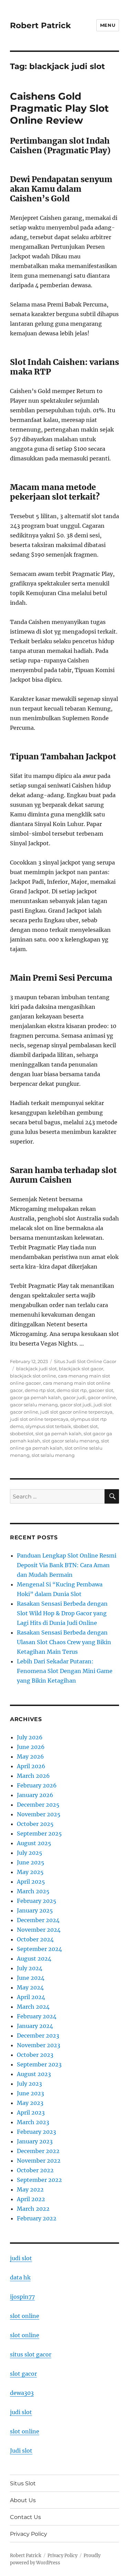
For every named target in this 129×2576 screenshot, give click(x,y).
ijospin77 (22, 2297)
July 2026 (30, 1737)
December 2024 (38, 1920)
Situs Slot (23, 2483)
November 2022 (39, 2161)
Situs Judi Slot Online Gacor (85, 1361)
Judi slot (21, 2451)
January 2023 (35, 2141)
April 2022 (31, 2199)
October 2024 (35, 1939)
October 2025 (35, 1824)
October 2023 (35, 2055)
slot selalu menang (53, 1455)
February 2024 (37, 2016)
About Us (23, 2500)
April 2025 (31, 1882)
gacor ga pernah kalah (35, 1397)
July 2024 (30, 1968)
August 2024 (34, 1959)
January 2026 (35, 1795)
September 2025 (39, 1833)
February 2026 (37, 1785)
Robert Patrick (40, 25)
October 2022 (35, 2170)
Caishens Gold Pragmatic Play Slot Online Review (59, 108)
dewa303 (22, 2393)
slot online (25, 2316)
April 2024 (31, 1997)
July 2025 (30, 1853)
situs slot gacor (31, 2354)
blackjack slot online (33, 1376)
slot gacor (23, 2374)
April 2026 (31, 1766)
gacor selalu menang (34, 1405)
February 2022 (37, 2218)
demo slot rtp (72, 1390)
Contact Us (25, 2517)
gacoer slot (101, 1390)
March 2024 (33, 2007)
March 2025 (33, 1891)
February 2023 (36, 2132)
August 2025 (34, 1843)
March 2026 (33, 1776)
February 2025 (37, 1901)
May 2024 (30, 1987)
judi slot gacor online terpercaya (76, 1412)
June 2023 (30, 2093)
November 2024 (39, 1930)
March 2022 (33, 2209)
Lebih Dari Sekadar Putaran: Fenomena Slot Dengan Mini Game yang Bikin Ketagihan (65, 1671)
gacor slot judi (76, 1405)
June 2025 (31, 1862)
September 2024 (39, 1949)
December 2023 (38, 2036)
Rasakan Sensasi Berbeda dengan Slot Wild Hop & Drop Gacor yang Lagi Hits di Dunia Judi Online (62, 1613)
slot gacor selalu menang (71, 1441)
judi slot (21, 2258)
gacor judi (74, 1397)
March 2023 (33, 2122)
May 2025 (30, 1872)
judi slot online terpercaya (39, 1419)
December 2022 (38, 2151)
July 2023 (29, 2084)
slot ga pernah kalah (58, 1434)
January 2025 (35, 1910)
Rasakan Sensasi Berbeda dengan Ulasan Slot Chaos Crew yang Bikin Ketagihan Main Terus (64, 1642)
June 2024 (31, 1978)
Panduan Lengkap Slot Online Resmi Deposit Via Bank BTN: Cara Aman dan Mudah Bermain (67, 1565)
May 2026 (30, 1757)
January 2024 (35, 2026)
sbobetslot (22, 1434)
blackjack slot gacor (81, 1369)
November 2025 (39, 1814)
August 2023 (34, 2074)
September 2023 (39, 2064)
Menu (108, 25)
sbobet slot (85, 1426)
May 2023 (30, 2103)
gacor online (102, 1397)
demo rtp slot (40, 1390)
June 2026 (31, 1747)
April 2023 (31, 2112)
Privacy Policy (29, 2534)
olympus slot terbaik (48, 1426)
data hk (20, 2277)
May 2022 (30, 2189)
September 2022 (39, 2180)
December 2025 (38, 1805)
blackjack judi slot (36, 1369)
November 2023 (39, 2045)
